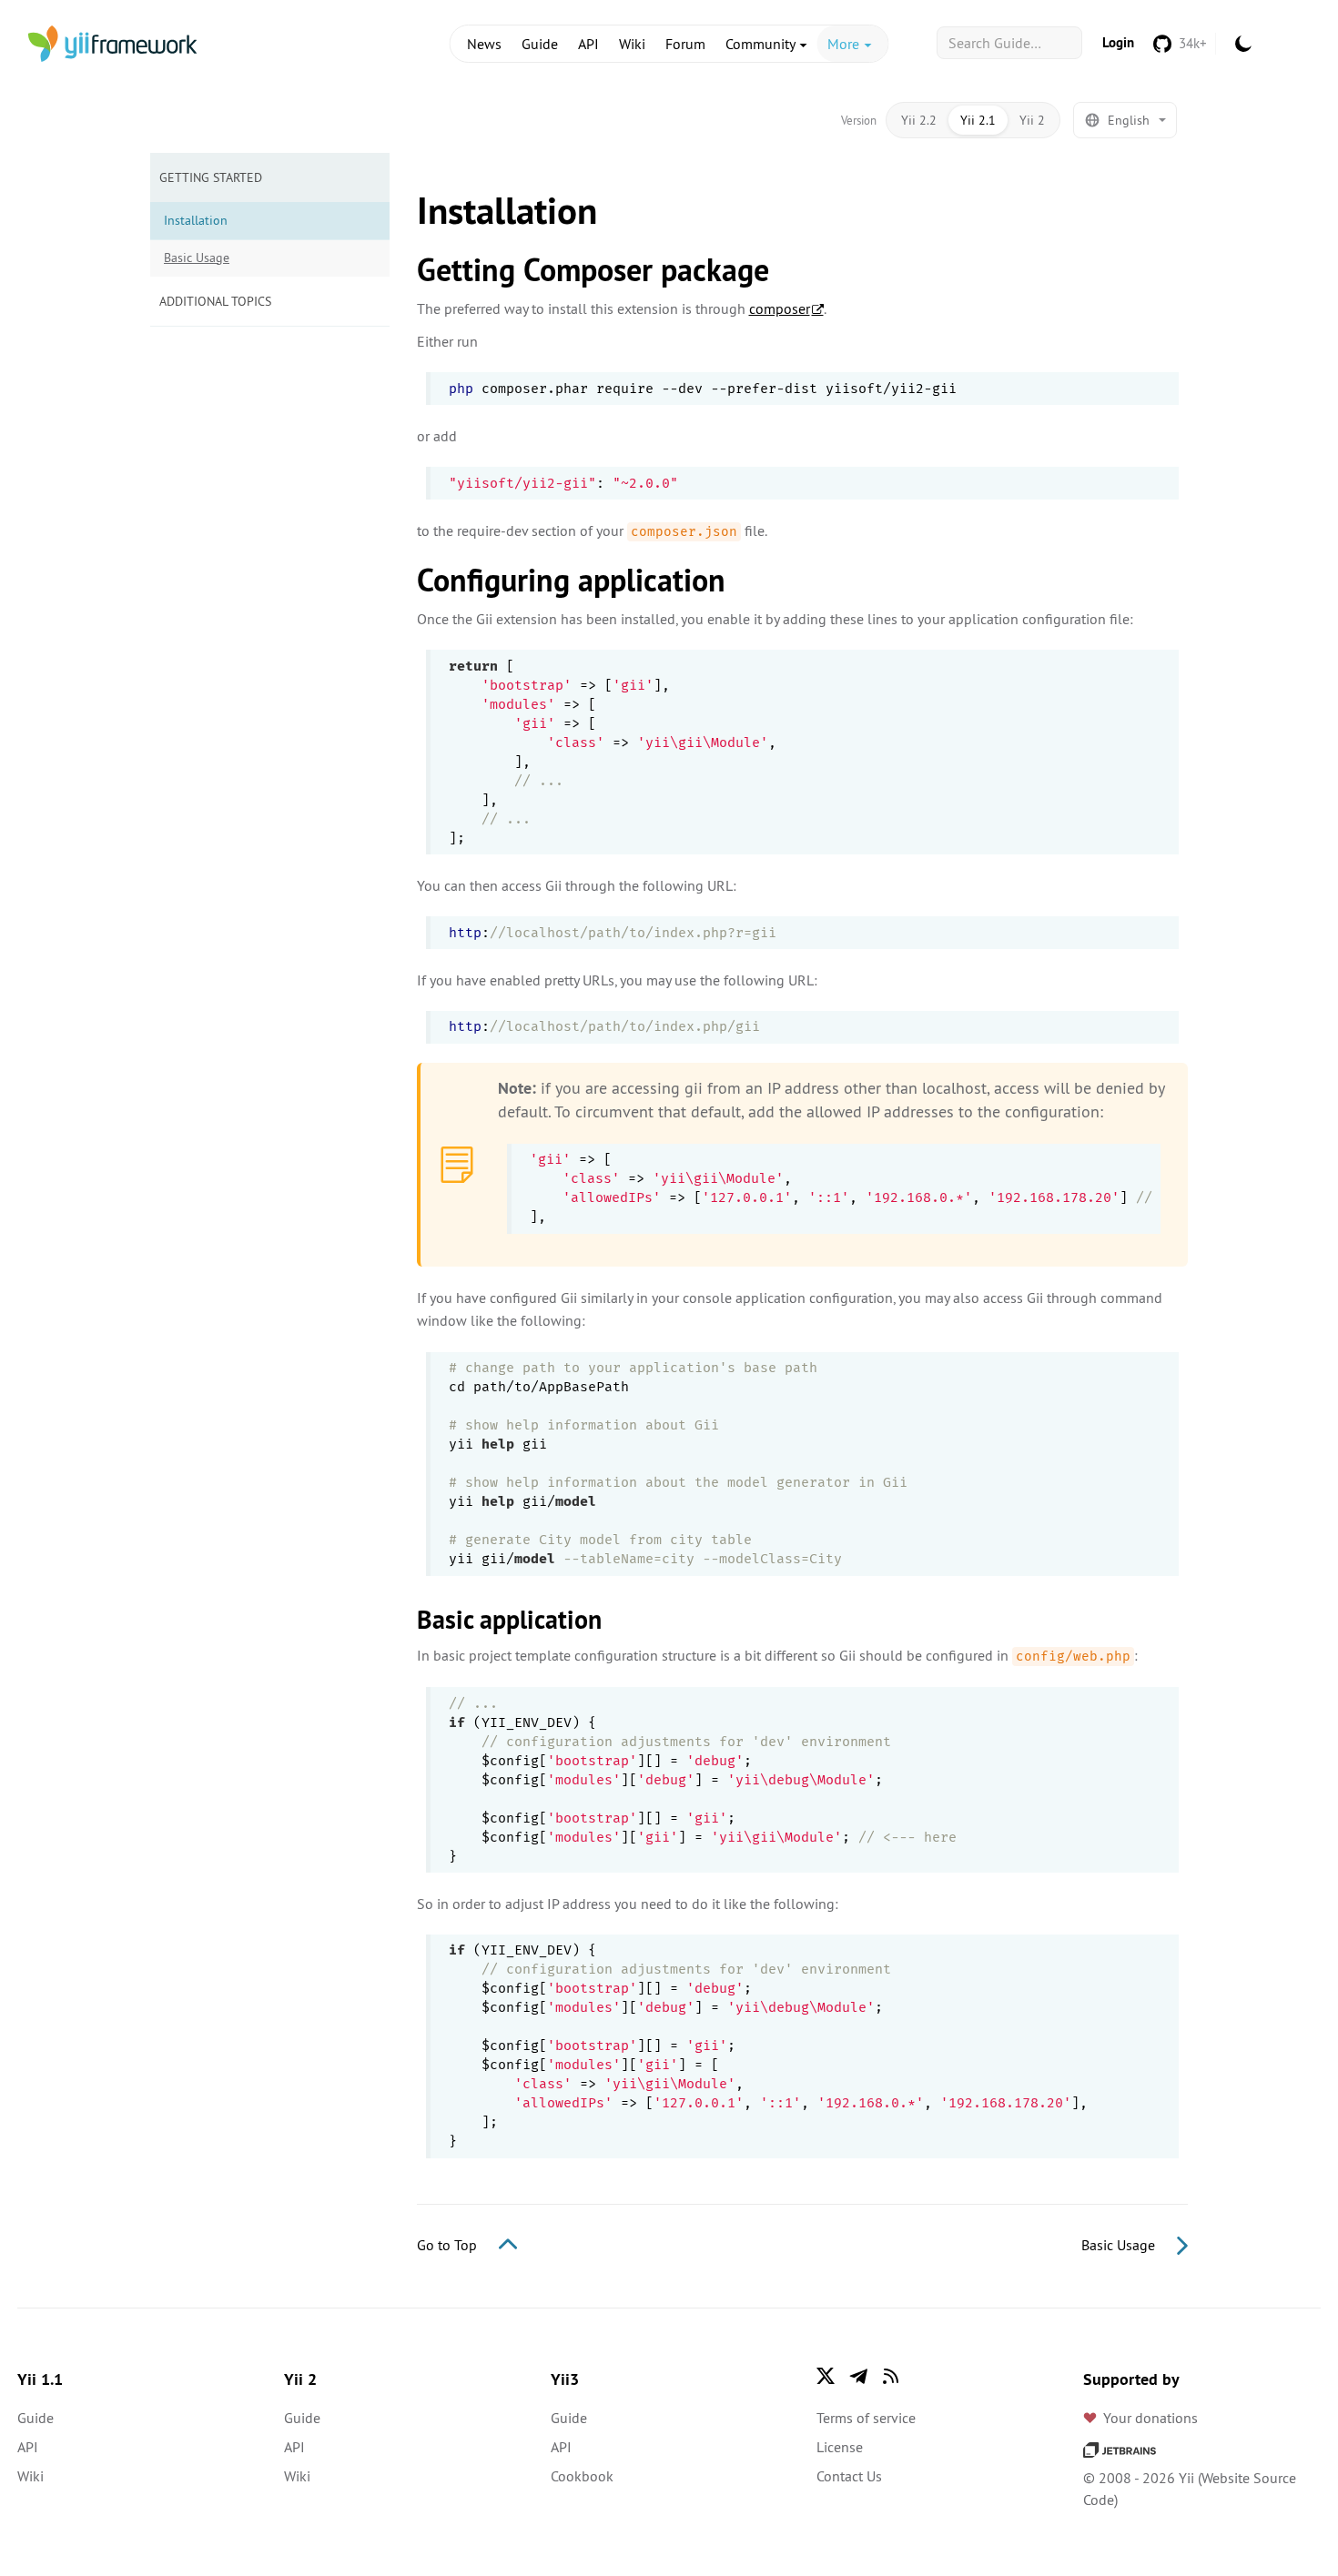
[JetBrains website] (1120, 2449)
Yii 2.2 (919, 120)
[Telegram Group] (858, 2376)
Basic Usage (197, 258)
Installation (196, 220)
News (484, 44)
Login (1118, 42)
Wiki (632, 44)
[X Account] (826, 2376)
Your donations (1150, 2418)
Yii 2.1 (978, 120)
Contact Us (849, 2476)
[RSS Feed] (891, 2376)
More (845, 44)
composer (780, 308)
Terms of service (866, 2418)
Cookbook (582, 2476)
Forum (685, 44)
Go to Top (449, 2245)
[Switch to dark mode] (1243, 44)
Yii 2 (1032, 120)
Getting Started (211, 177)
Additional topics (215, 301)
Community (762, 44)
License (840, 2447)
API (588, 44)
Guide (540, 44)
